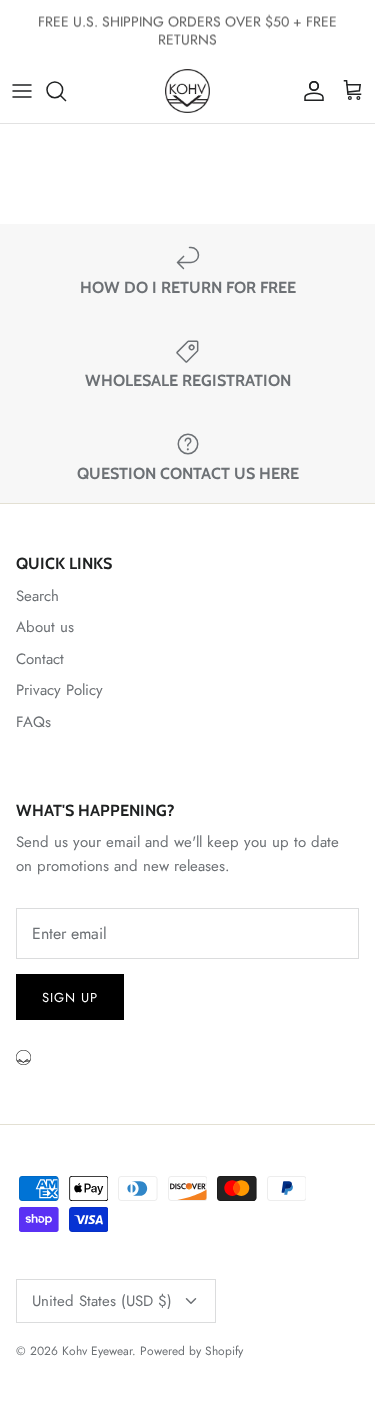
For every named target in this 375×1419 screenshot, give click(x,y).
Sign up (70, 997)
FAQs (33, 722)
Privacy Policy (59, 690)
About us (45, 627)
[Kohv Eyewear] (187, 91)
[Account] (309, 91)
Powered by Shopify (191, 1351)
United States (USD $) (102, 1301)
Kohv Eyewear (97, 1351)
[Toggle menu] (22, 91)
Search (37, 596)
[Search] (66, 91)
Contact (40, 659)
